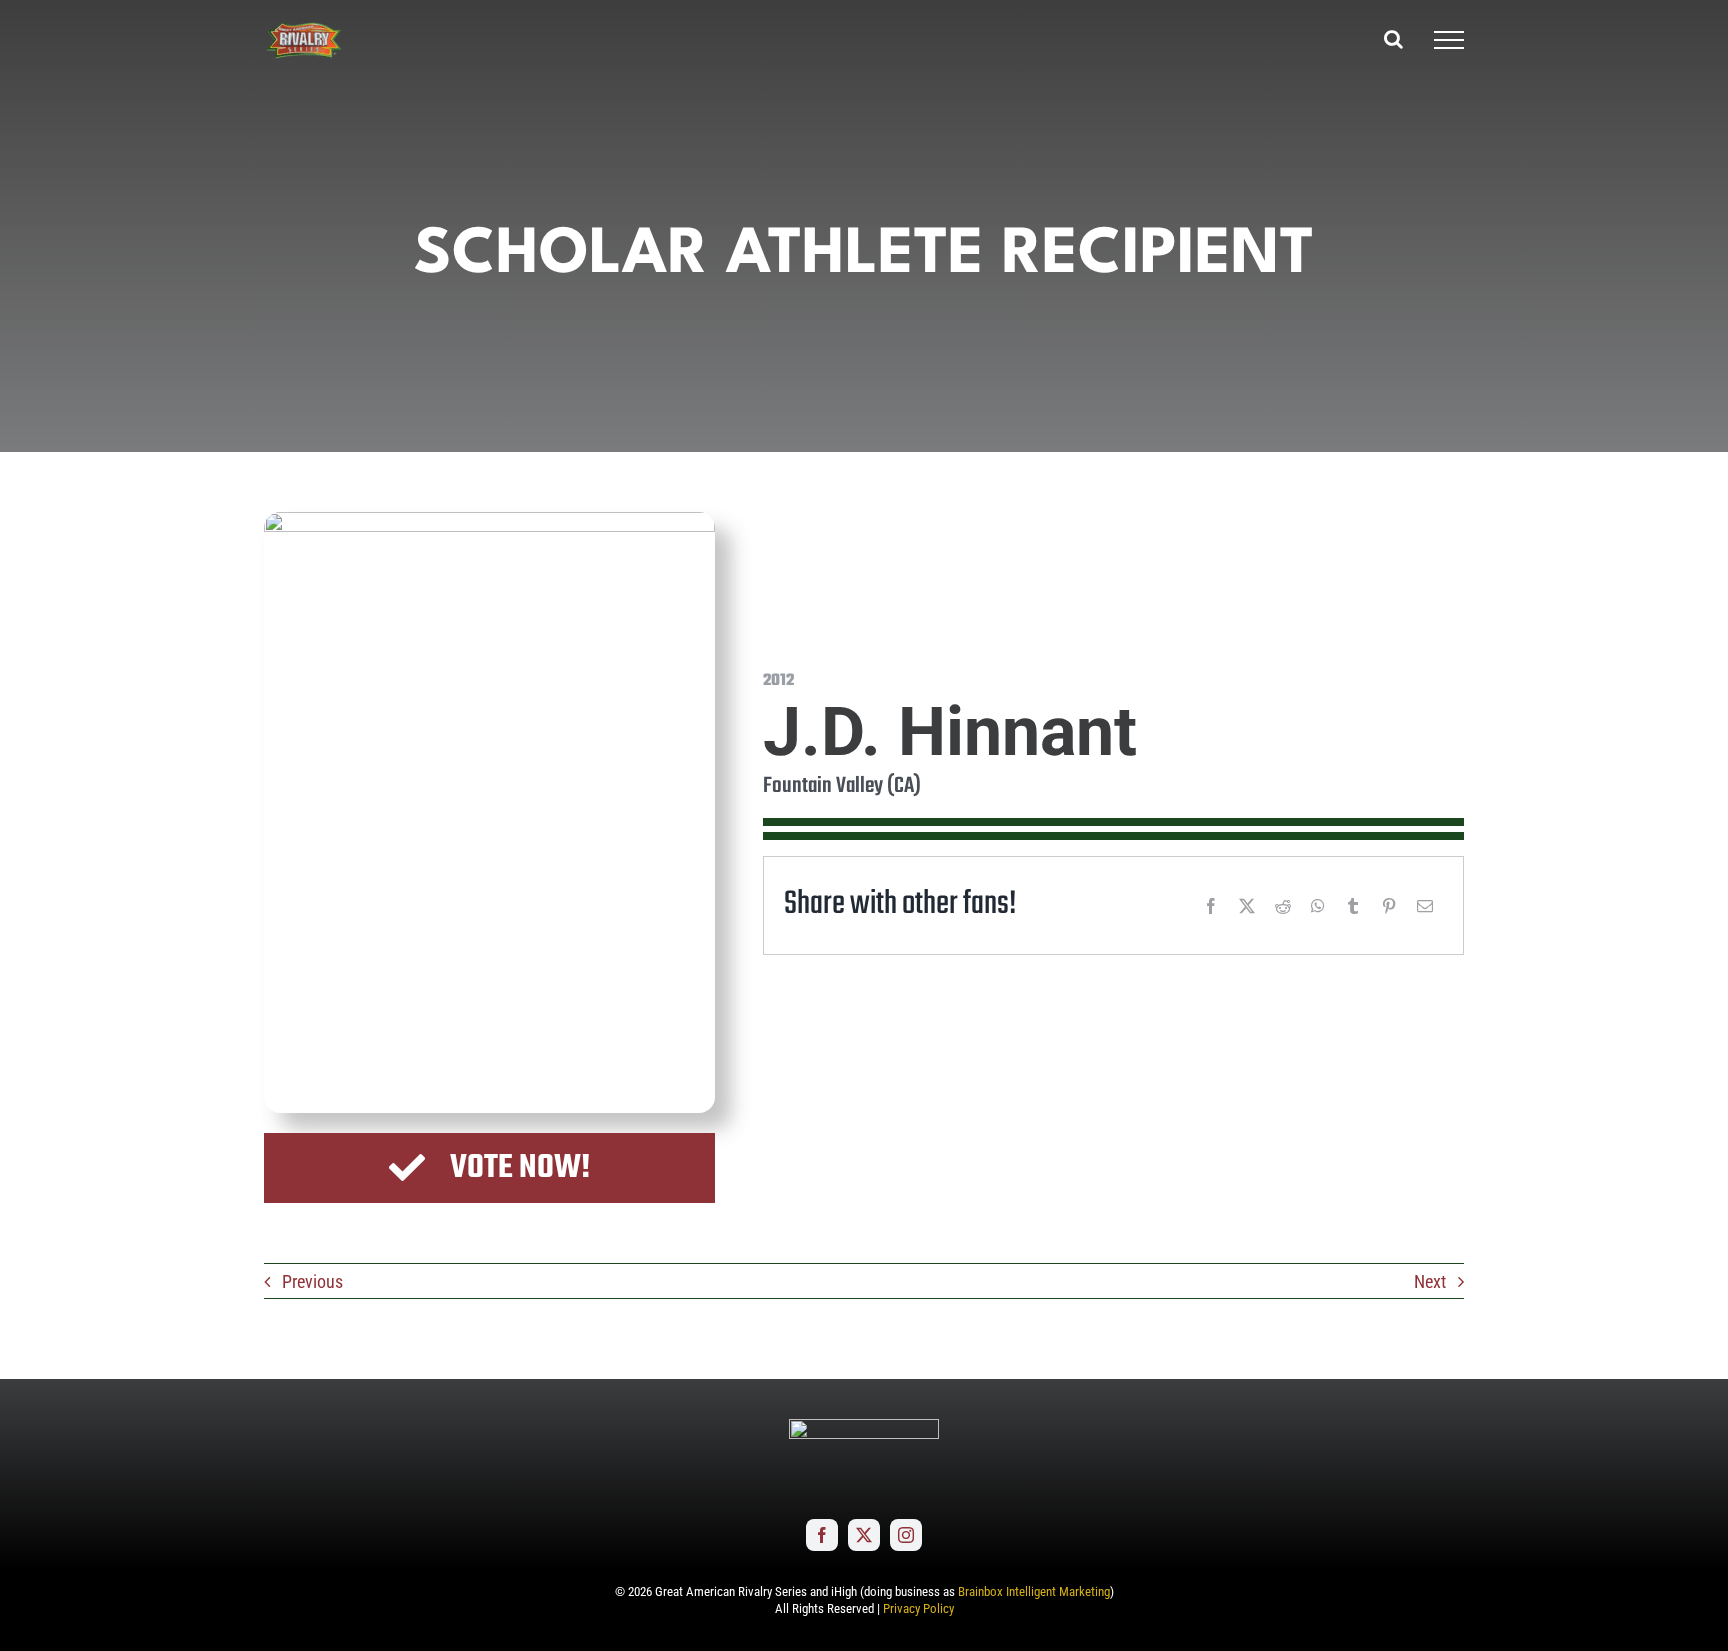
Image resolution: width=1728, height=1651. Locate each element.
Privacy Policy (918, 1608)
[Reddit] (1283, 906)
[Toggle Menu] (1449, 40)
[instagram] (906, 1535)
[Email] (1425, 906)
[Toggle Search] (1393, 39)
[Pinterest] (1389, 906)
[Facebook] (1211, 906)
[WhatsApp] (1318, 906)
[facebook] (822, 1535)
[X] (1247, 906)
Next (1430, 1281)
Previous (312, 1281)
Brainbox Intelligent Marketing (1034, 1591)
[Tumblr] (1353, 906)
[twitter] (864, 1535)
